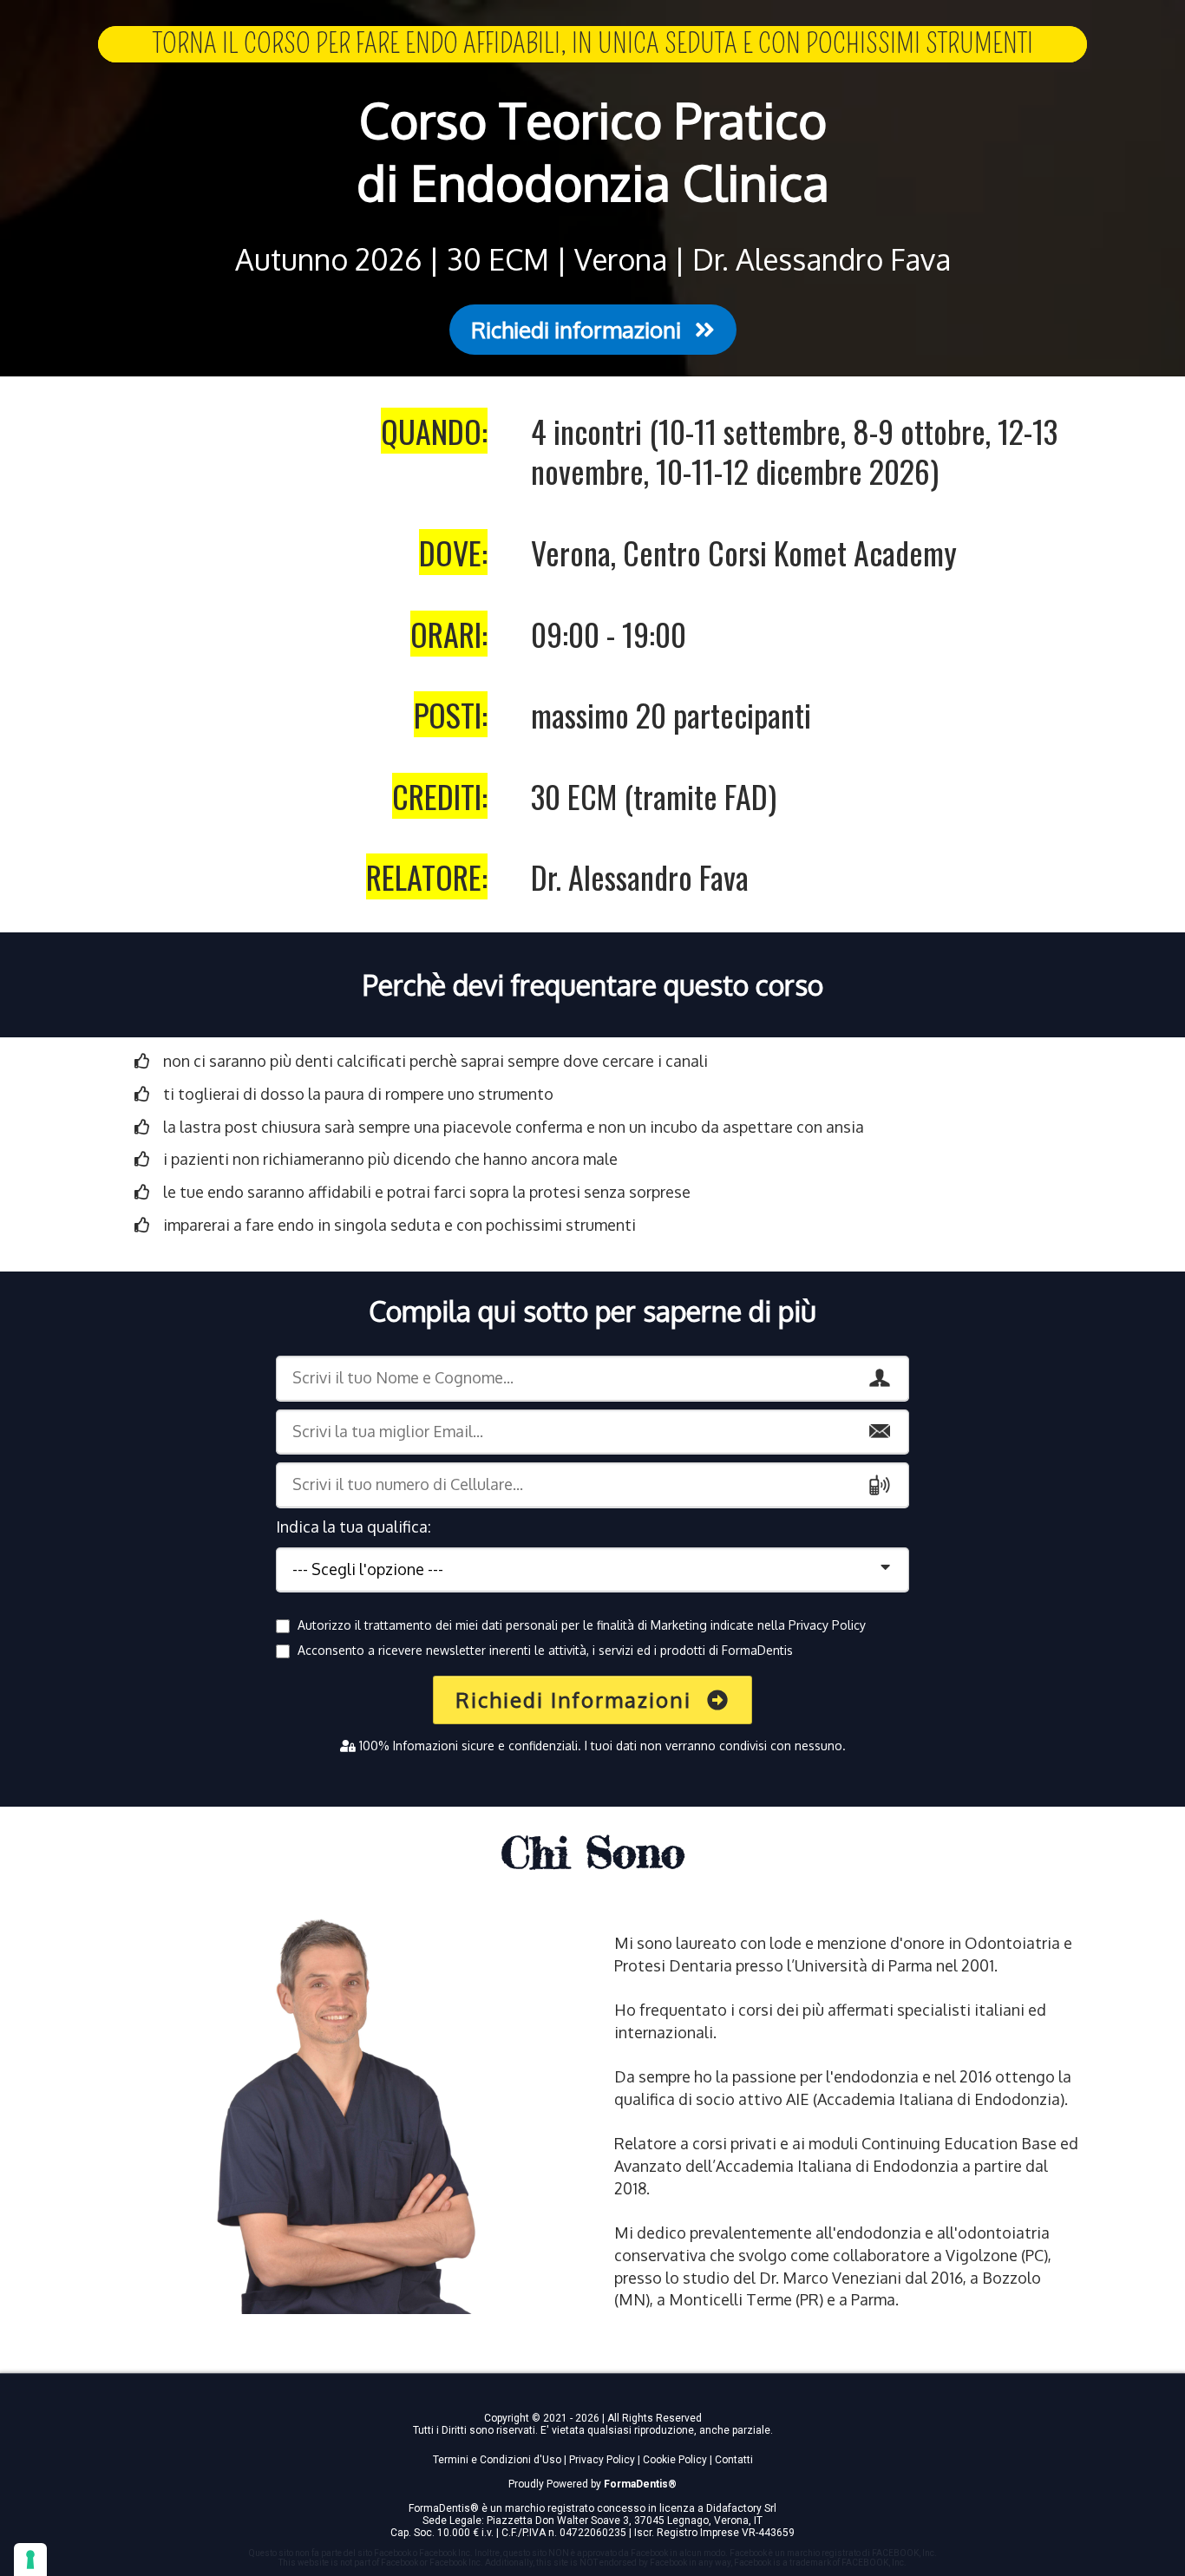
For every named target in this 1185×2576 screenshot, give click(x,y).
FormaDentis (636, 2484)
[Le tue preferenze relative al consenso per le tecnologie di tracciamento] (30, 2560)
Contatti (734, 2460)
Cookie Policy (675, 2460)
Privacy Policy (827, 1625)
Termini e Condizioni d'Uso (497, 2460)
